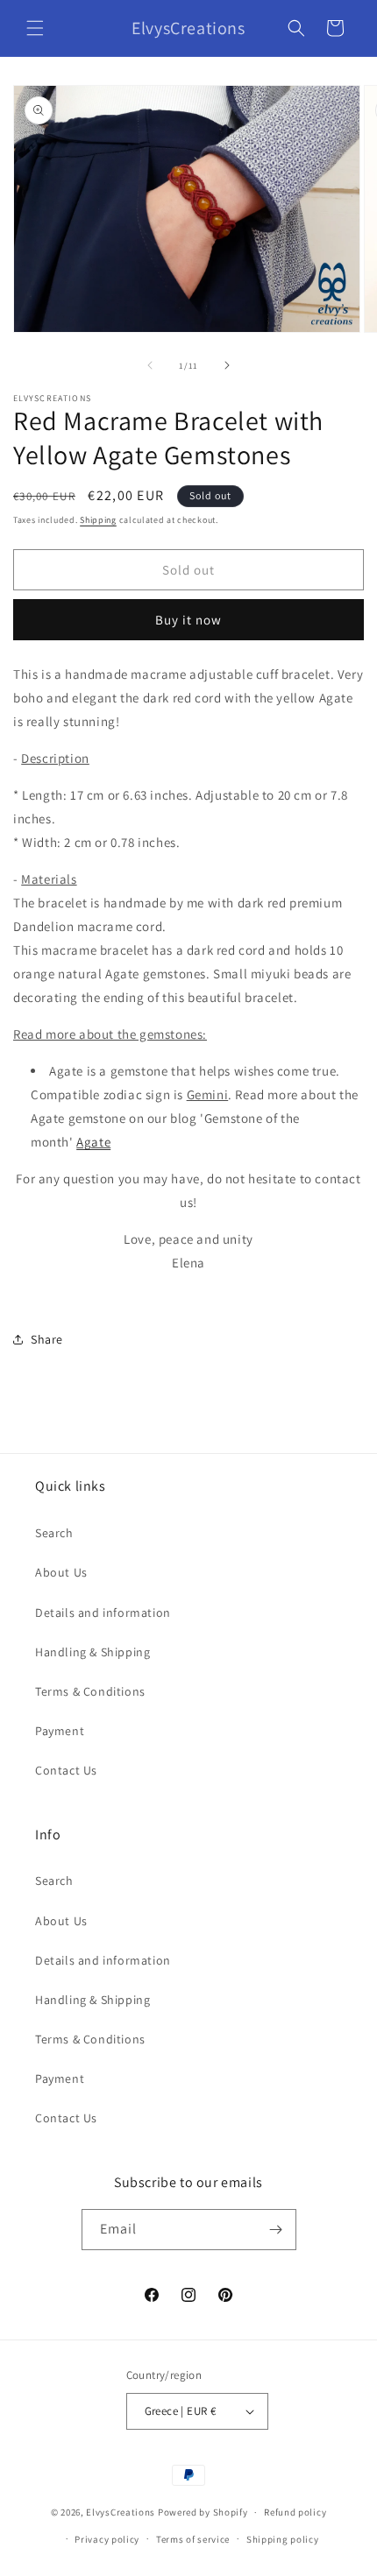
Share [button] (47, 1339)
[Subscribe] (276, 2230)
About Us (61, 1572)
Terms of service (193, 2539)
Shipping (98, 520)
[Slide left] (150, 365)
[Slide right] (227, 365)
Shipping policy (283, 2539)
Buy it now (188, 620)
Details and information (103, 1613)
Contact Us (66, 1770)
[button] (35, 28)
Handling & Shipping (92, 1652)
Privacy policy (107, 2539)
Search (54, 1533)
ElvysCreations (121, 2512)
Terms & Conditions (90, 1691)
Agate (93, 1142)
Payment (60, 1731)
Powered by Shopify (203, 2512)
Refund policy (295, 2512)
